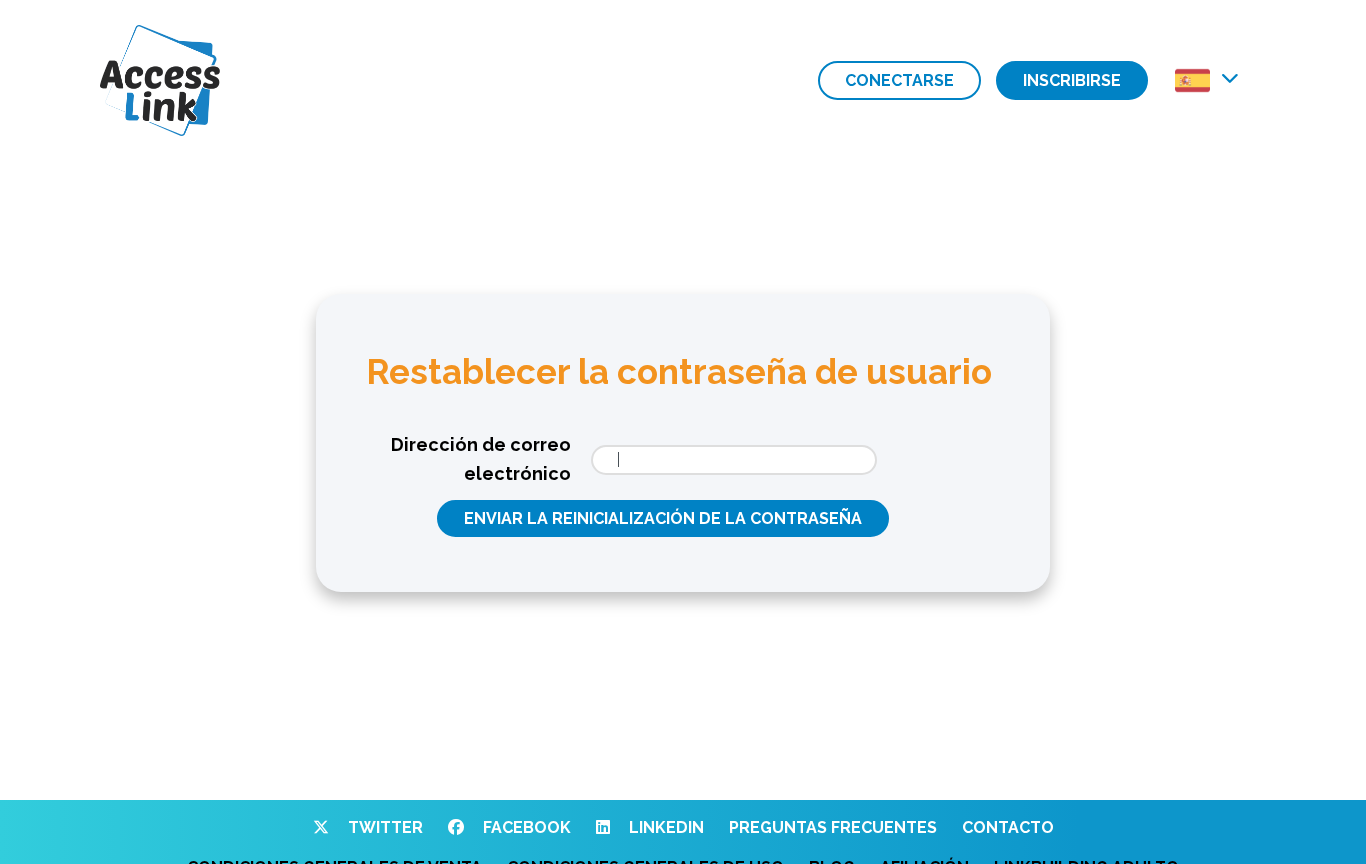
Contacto (1008, 827)
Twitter (383, 827)
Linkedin (664, 827)
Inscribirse (1072, 80)
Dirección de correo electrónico (481, 459)
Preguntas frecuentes (833, 827)
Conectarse (899, 80)
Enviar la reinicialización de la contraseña (663, 518)
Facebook (525, 827)
